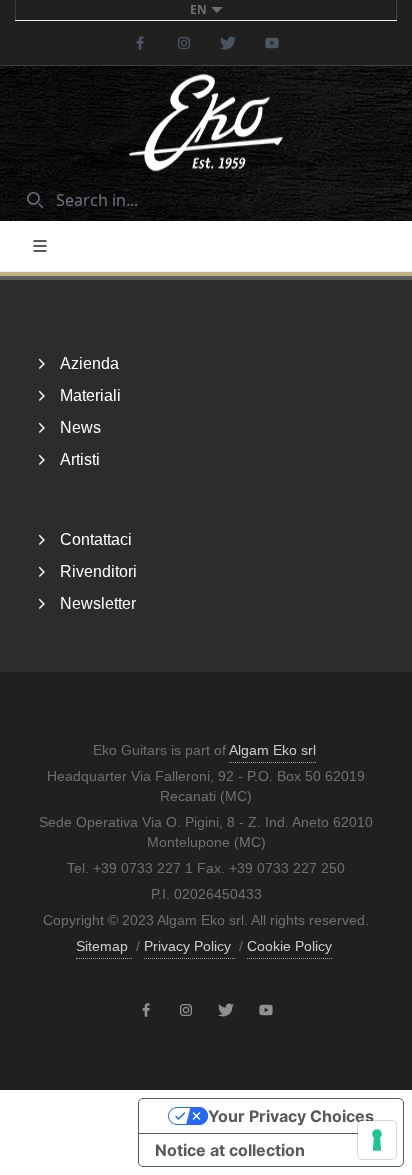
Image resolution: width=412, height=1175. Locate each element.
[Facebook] (140, 43)
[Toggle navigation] (40, 246)
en (198, 9)
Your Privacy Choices (291, 1116)
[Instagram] (184, 43)
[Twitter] (228, 43)
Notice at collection (230, 1150)
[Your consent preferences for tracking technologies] (377, 1140)
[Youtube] (272, 43)
